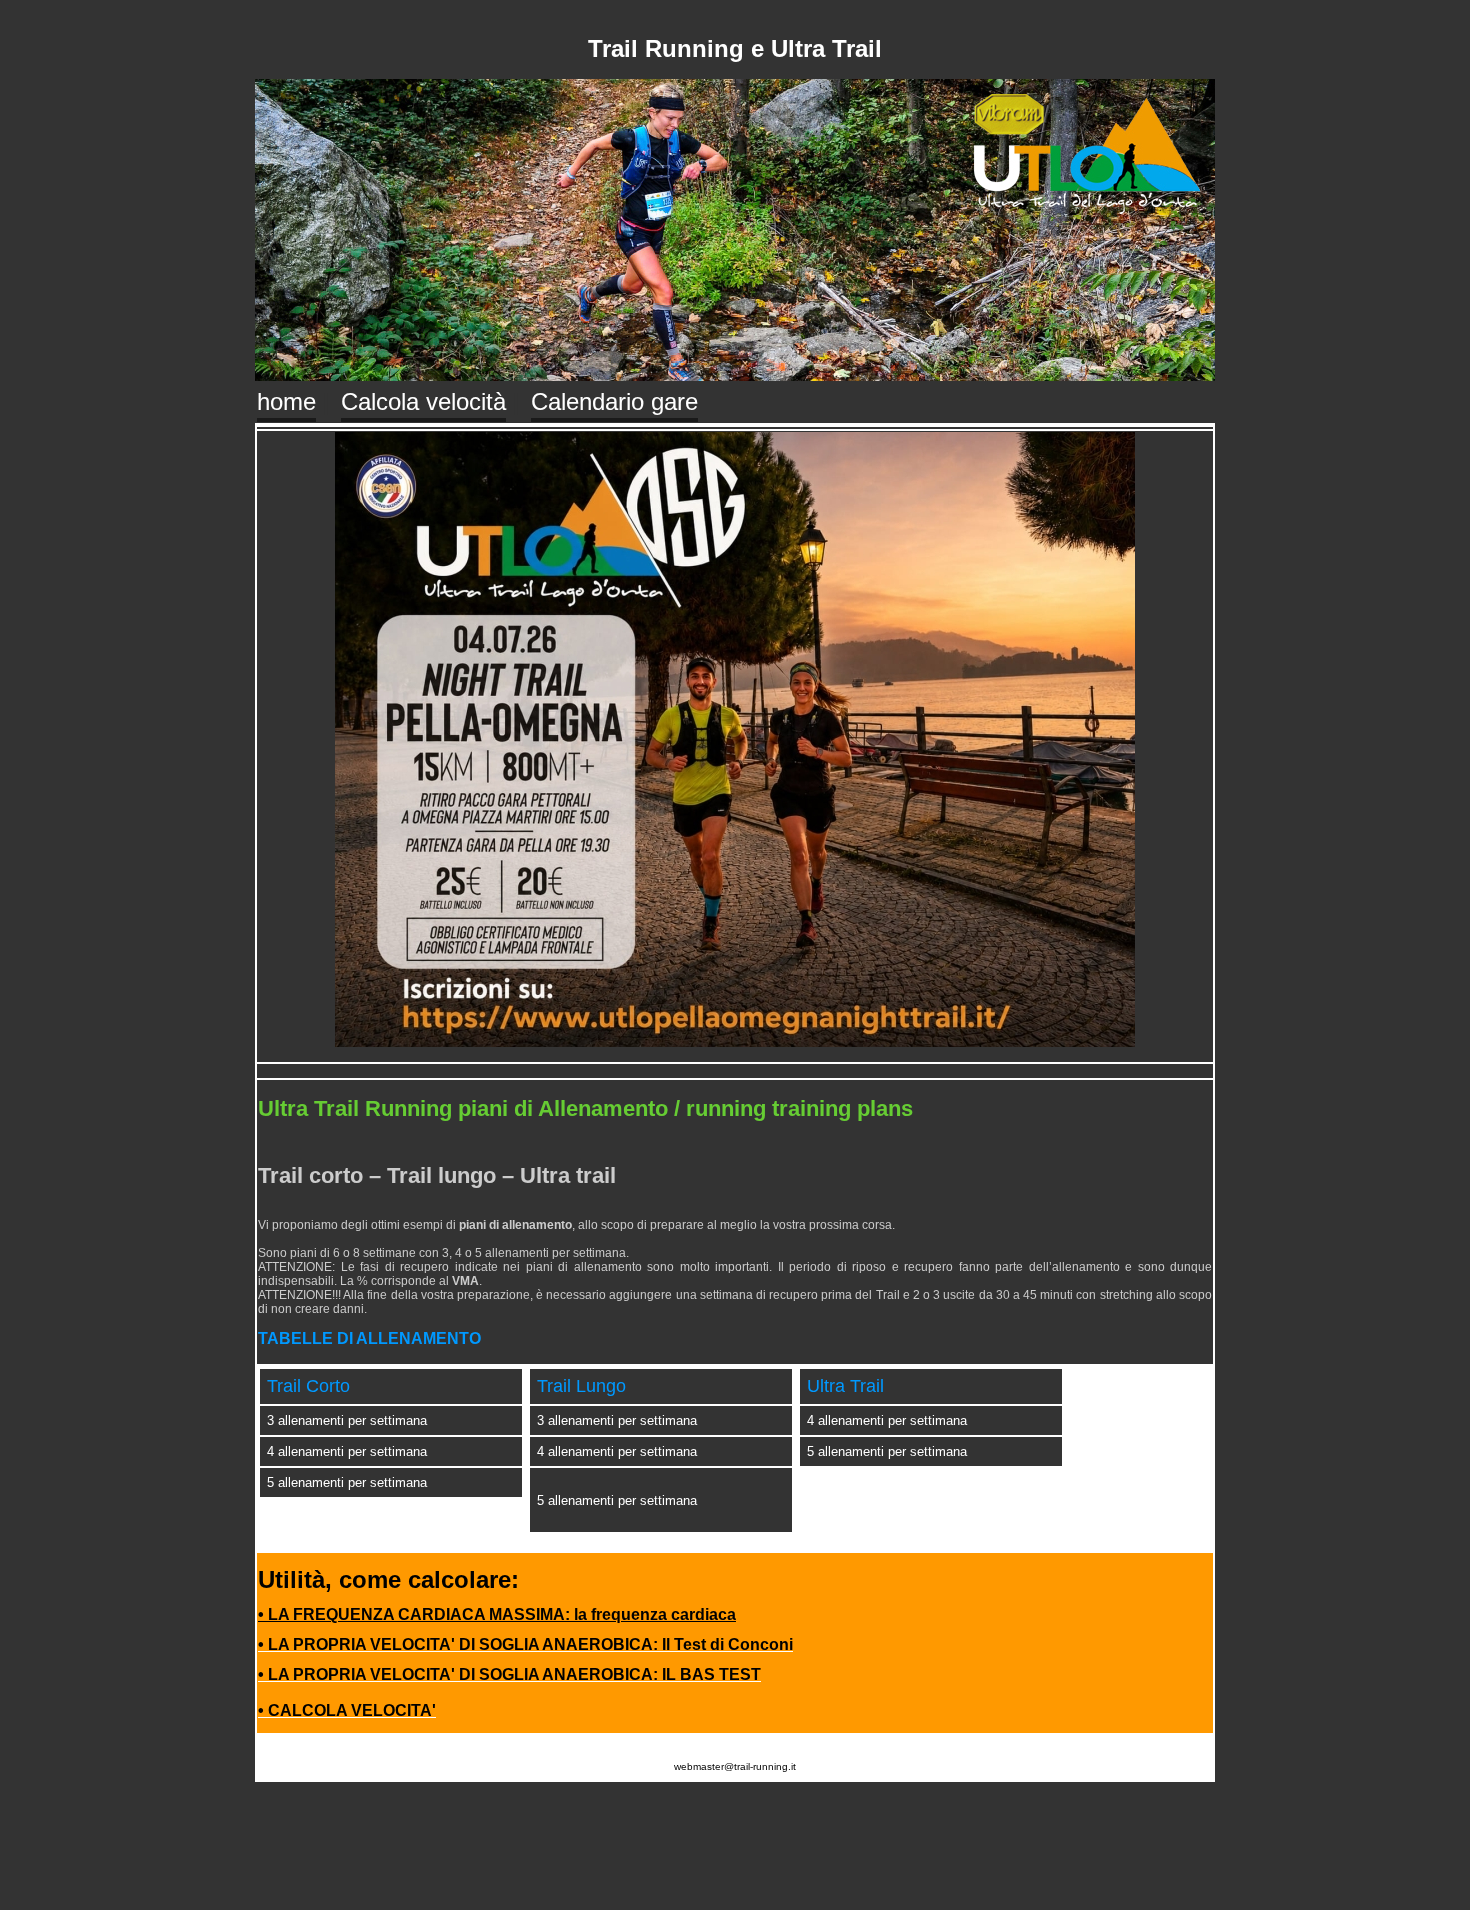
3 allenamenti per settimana (347, 1420)
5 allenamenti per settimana (347, 1482)
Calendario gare (614, 401)
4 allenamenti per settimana (347, 1451)
